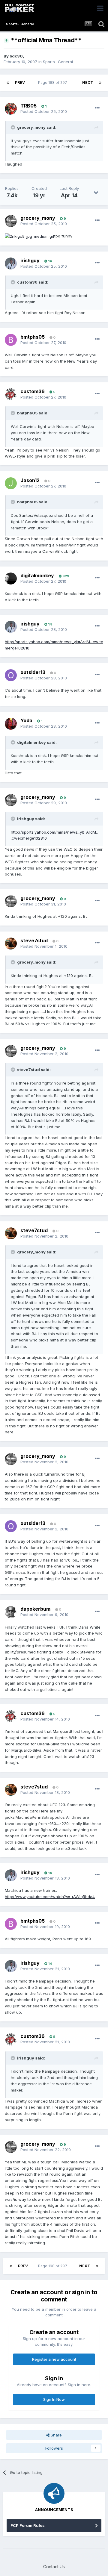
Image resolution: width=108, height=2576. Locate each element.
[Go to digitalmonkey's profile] (11, 578)
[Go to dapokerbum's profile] (11, 1612)
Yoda (26, 720)
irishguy (30, 261)
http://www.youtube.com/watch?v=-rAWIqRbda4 (50, 1897)
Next (88, 82)
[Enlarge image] (30, 236)
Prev (20, 82)
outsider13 (33, 672)
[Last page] (100, 83)
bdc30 (16, 56)
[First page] (8, 83)
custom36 (33, 391)
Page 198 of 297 (54, 82)
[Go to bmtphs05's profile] (11, 340)
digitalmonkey (37, 576)
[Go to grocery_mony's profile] (11, 221)
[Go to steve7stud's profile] (11, 944)
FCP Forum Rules (28, 2525)
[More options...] (97, 108)
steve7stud (34, 941)
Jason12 (30, 480)
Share (56, 2435)
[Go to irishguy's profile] (11, 263)
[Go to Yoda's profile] (11, 724)
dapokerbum (35, 1609)
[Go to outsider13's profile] (11, 675)
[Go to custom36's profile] (11, 394)
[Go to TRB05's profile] (11, 109)
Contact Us (54, 2567)
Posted (44, 111)
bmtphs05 (33, 337)
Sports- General (58, 62)
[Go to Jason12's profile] (11, 483)
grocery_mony (38, 218)
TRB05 (28, 106)
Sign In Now (54, 2399)
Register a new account (54, 2359)
